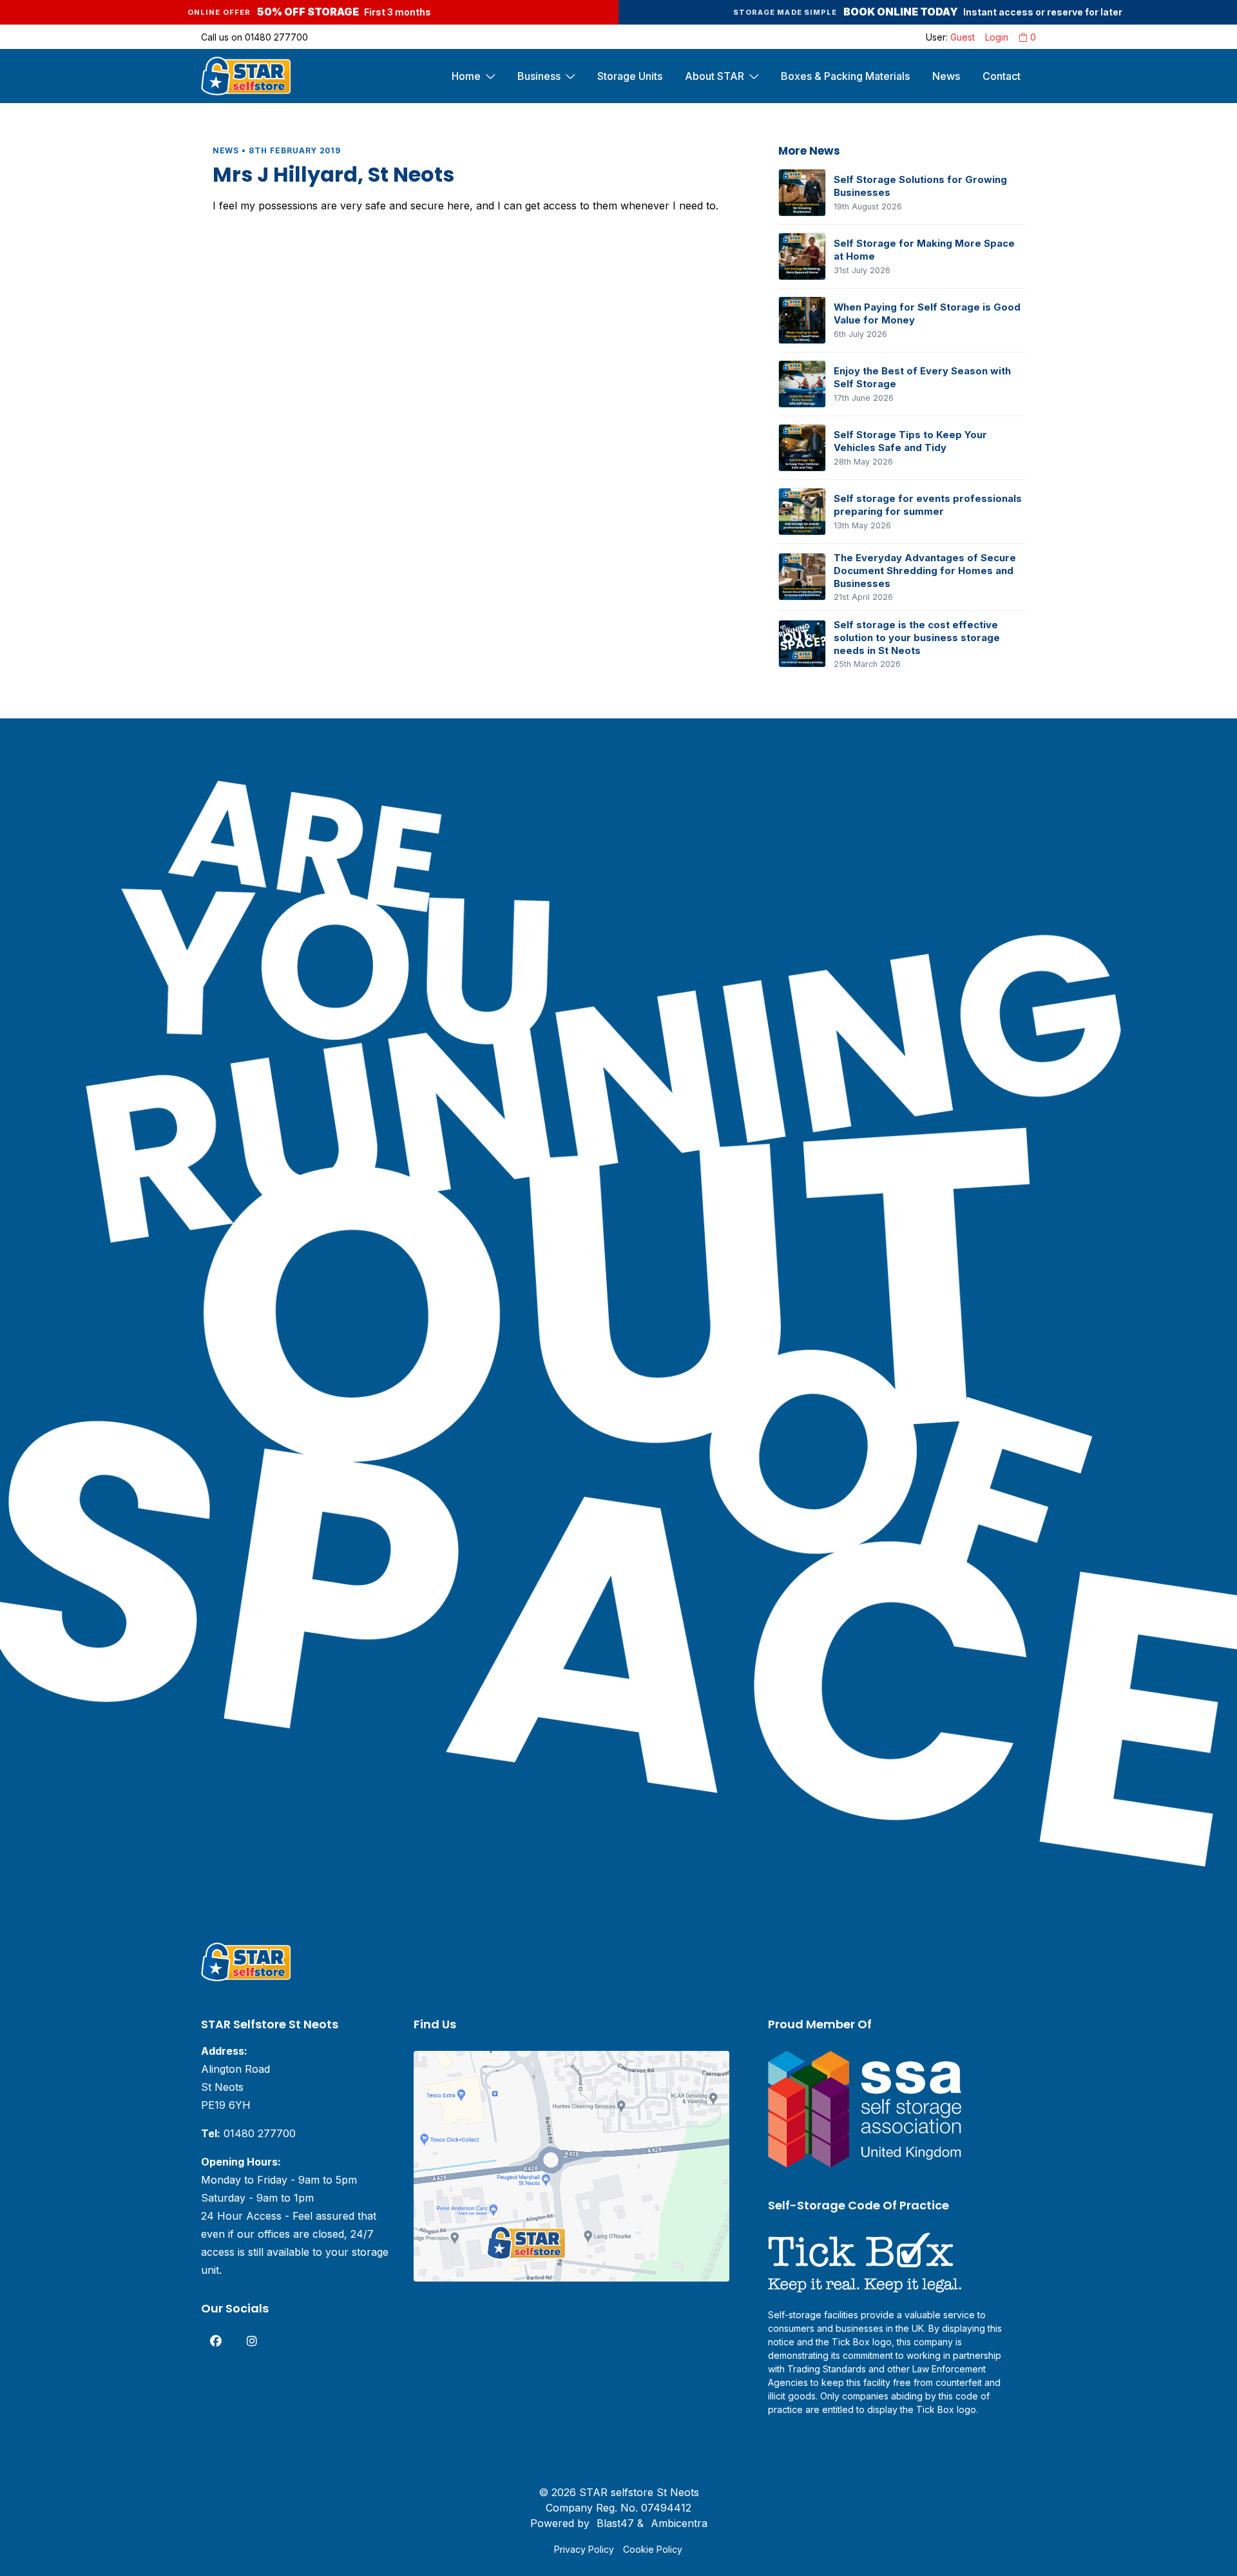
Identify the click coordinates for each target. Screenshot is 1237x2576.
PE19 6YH (226, 2105)
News (946, 76)
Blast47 (615, 2523)
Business (539, 76)
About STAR (714, 76)
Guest (963, 37)
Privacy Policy (584, 2549)
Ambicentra (679, 2523)
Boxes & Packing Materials (845, 76)
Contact (1002, 76)
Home (466, 76)
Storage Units (630, 76)
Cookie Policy (653, 2549)
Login (997, 37)
